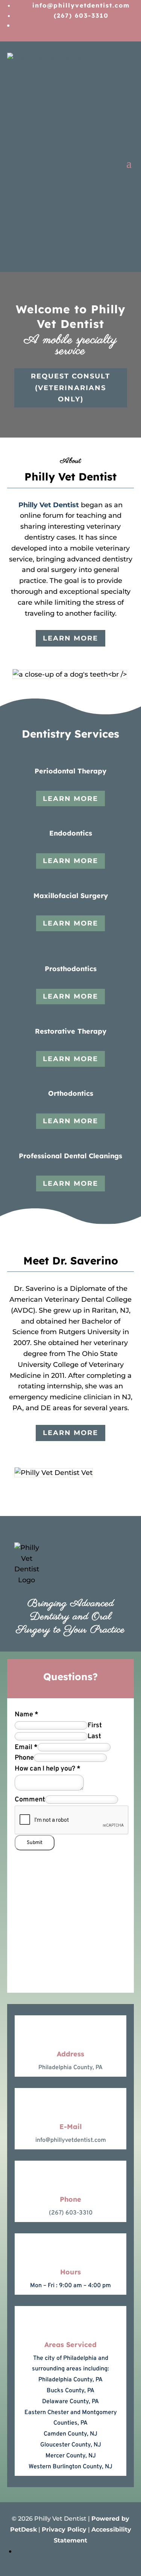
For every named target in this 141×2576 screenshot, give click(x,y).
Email (26, 1747)
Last (94, 1736)
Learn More (70, 638)
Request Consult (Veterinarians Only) (70, 388)
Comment (30, 1800)
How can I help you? (48, 1769)
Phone (24, 1758)
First (95, 1726)
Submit (35, 1843)
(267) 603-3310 (71, 2213)
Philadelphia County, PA (70, 2068)
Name (27, 1715)
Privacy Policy (64, 2529)
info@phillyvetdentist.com (71, 2140)
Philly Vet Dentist (49, 505)
